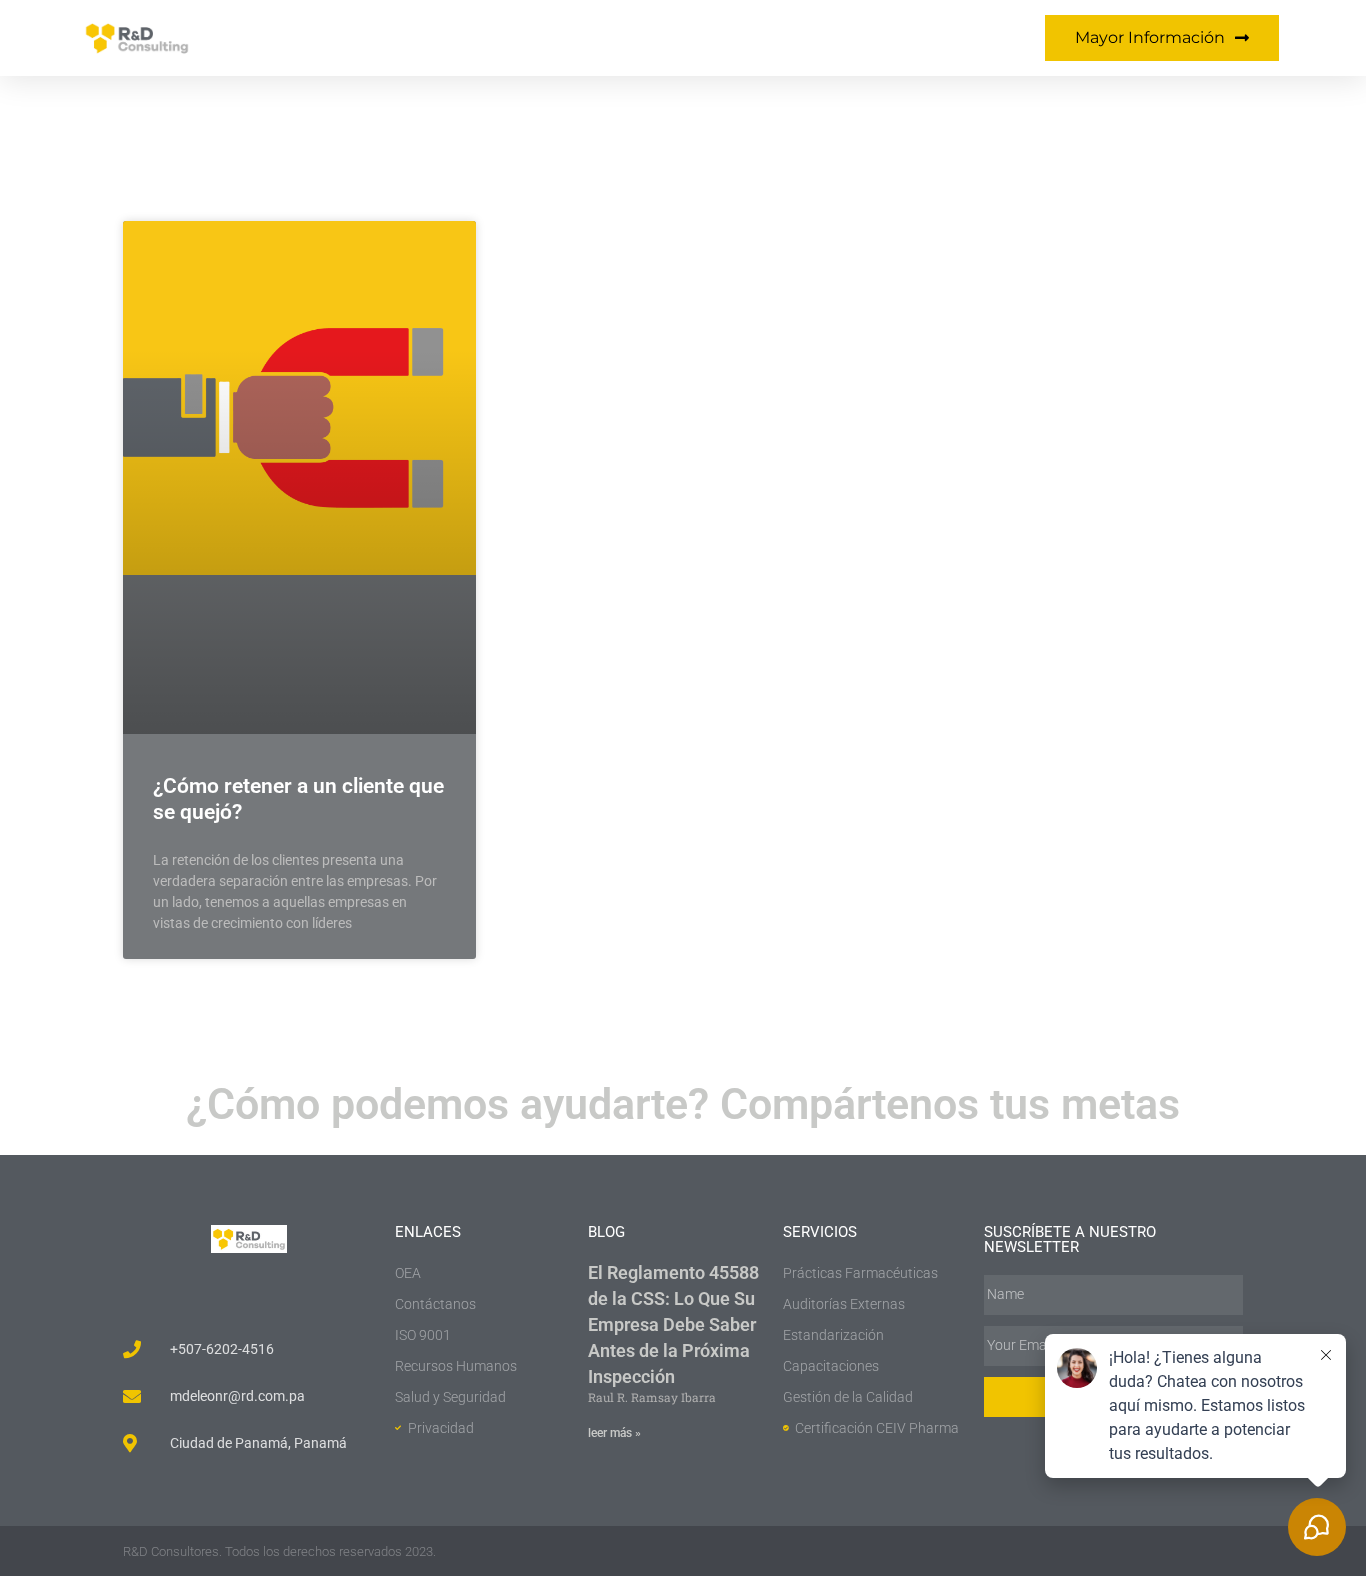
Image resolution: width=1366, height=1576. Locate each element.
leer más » (614, 1433)
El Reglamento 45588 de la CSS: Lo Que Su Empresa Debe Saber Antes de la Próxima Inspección (673, 1324)
